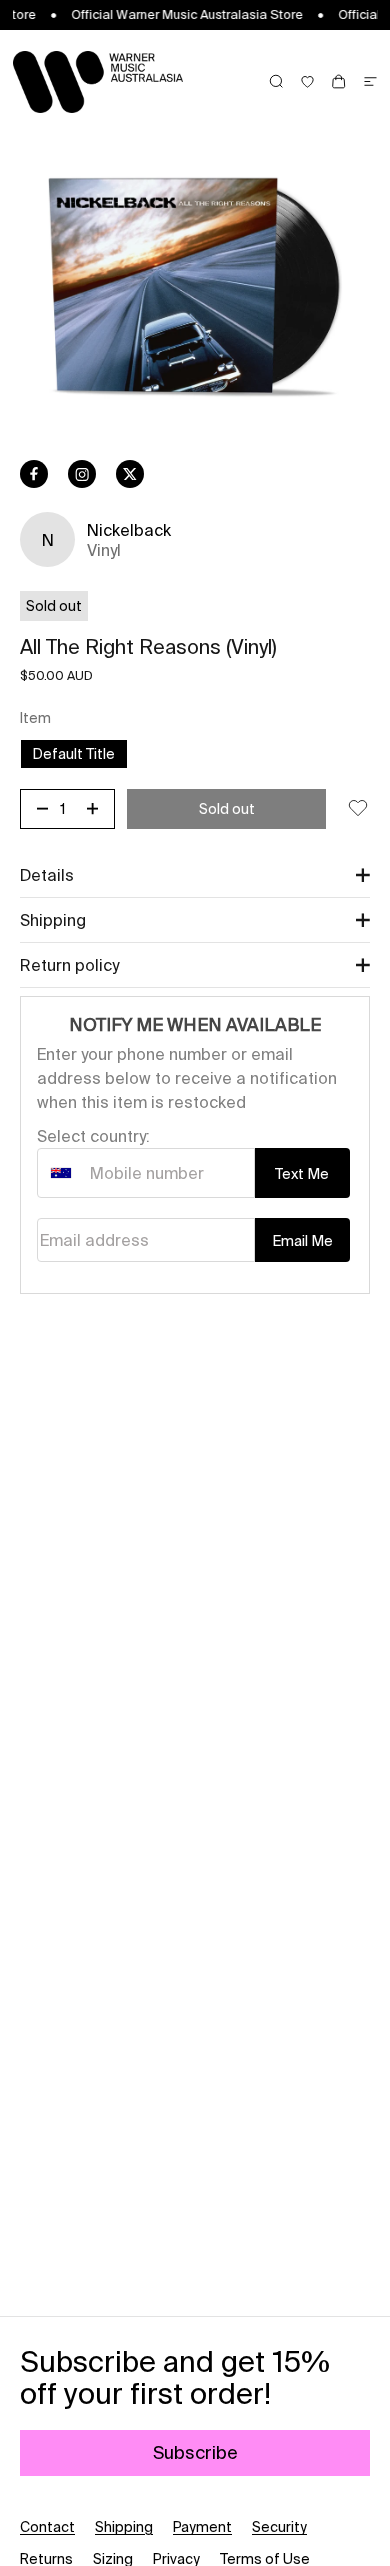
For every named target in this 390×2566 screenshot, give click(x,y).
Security (279, 2527)
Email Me (302, 1241)
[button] (195, 875)
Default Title (80, 753)
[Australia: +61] (61, 1173)
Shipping (124, 2527)
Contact (47, 2527)
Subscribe (195, 2452)
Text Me (302, 1174)
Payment (202, 2527)
